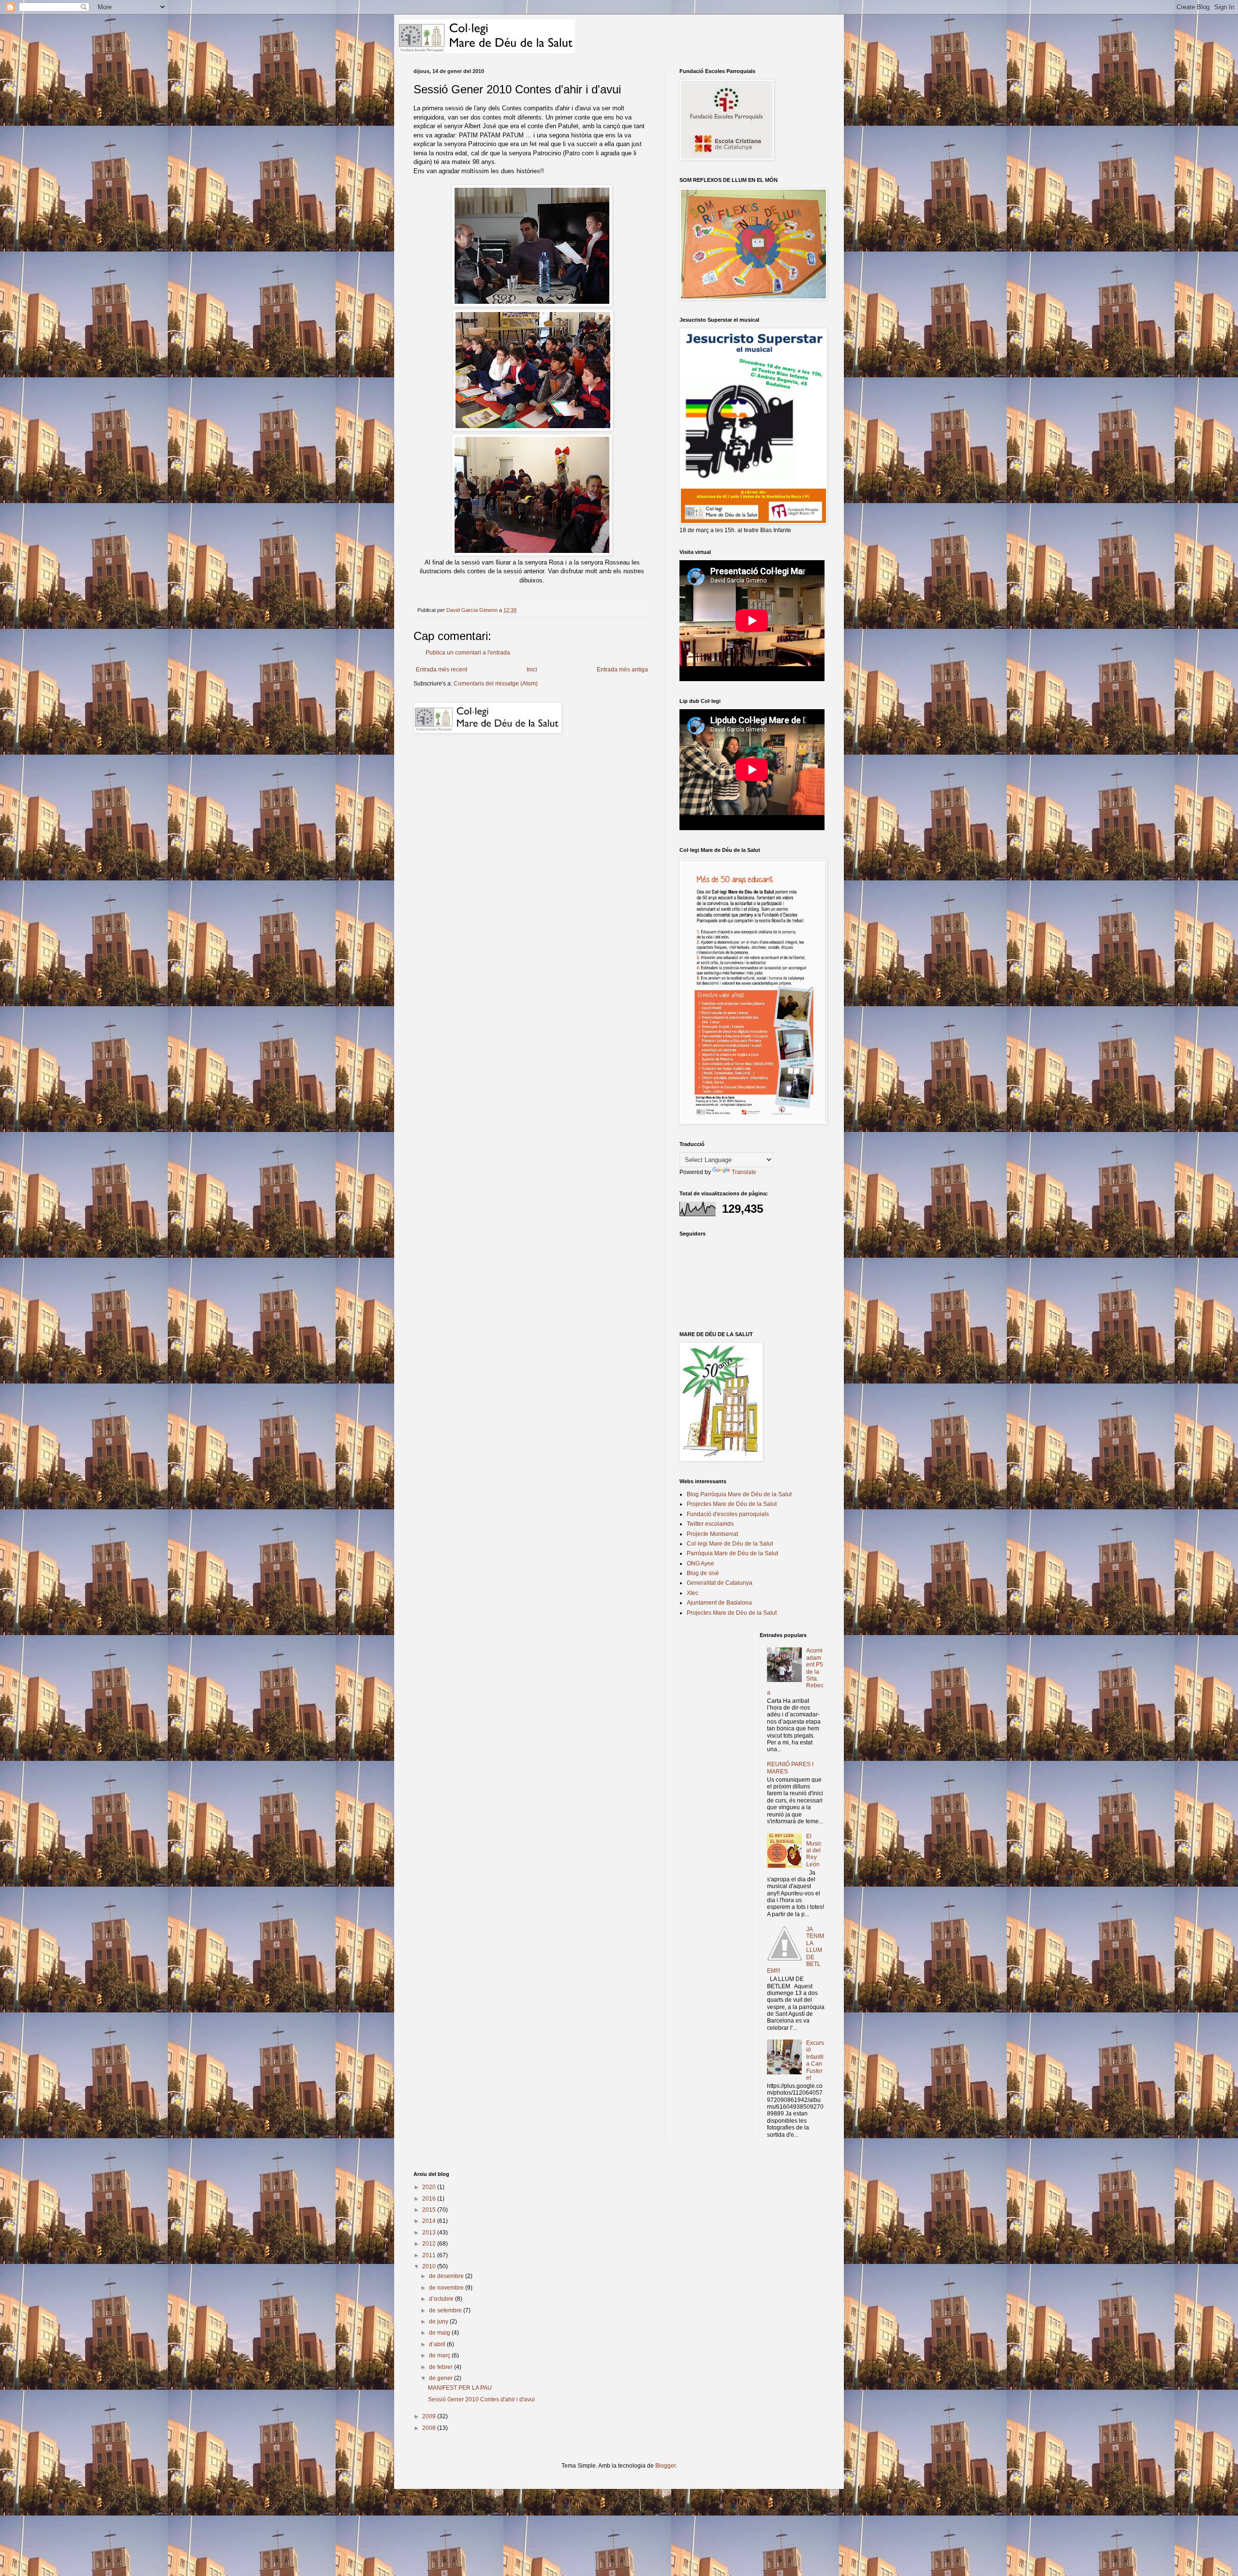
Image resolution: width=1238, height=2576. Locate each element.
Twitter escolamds (710, 1524)
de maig (440, 2333)
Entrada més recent (442, 670)
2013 (430, 2233)
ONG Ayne (700, 1563)
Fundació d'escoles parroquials (728, 1514)
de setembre (446, 2310)
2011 (430, 2255)
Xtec (693, 1593)
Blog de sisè (703, 1573)
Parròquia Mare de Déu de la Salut (732, 1553)
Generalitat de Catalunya (720, 1583)
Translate (744, 1172)
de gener (442, 2378)
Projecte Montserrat (712, 1534)
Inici (532, 670)
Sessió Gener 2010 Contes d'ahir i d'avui (481, 2399)
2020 (430, 2187)
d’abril (438, 2344)
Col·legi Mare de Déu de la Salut (730, 1544)
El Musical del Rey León (814, 1850)
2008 (430, 2428)
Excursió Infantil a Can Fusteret (815, 2060)
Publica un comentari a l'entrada (468, 653)
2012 (430, 2244)
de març (440, 2355)
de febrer (442, 2367)
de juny (439, 2322)
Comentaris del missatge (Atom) (496, 684)
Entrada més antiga (622, 670)
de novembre (447, 2288)
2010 (430, 2266)
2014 (430, 2221)
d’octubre (442, 2299)
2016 (430, 2199)
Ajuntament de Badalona (719, 1603)
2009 (430, 2416)
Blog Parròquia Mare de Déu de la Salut (739, 1494)
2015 (430, 2210)
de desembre (447, 2276)
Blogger (665, 2466)
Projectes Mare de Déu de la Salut (732, 1504)
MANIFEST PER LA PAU (460, 2388)
